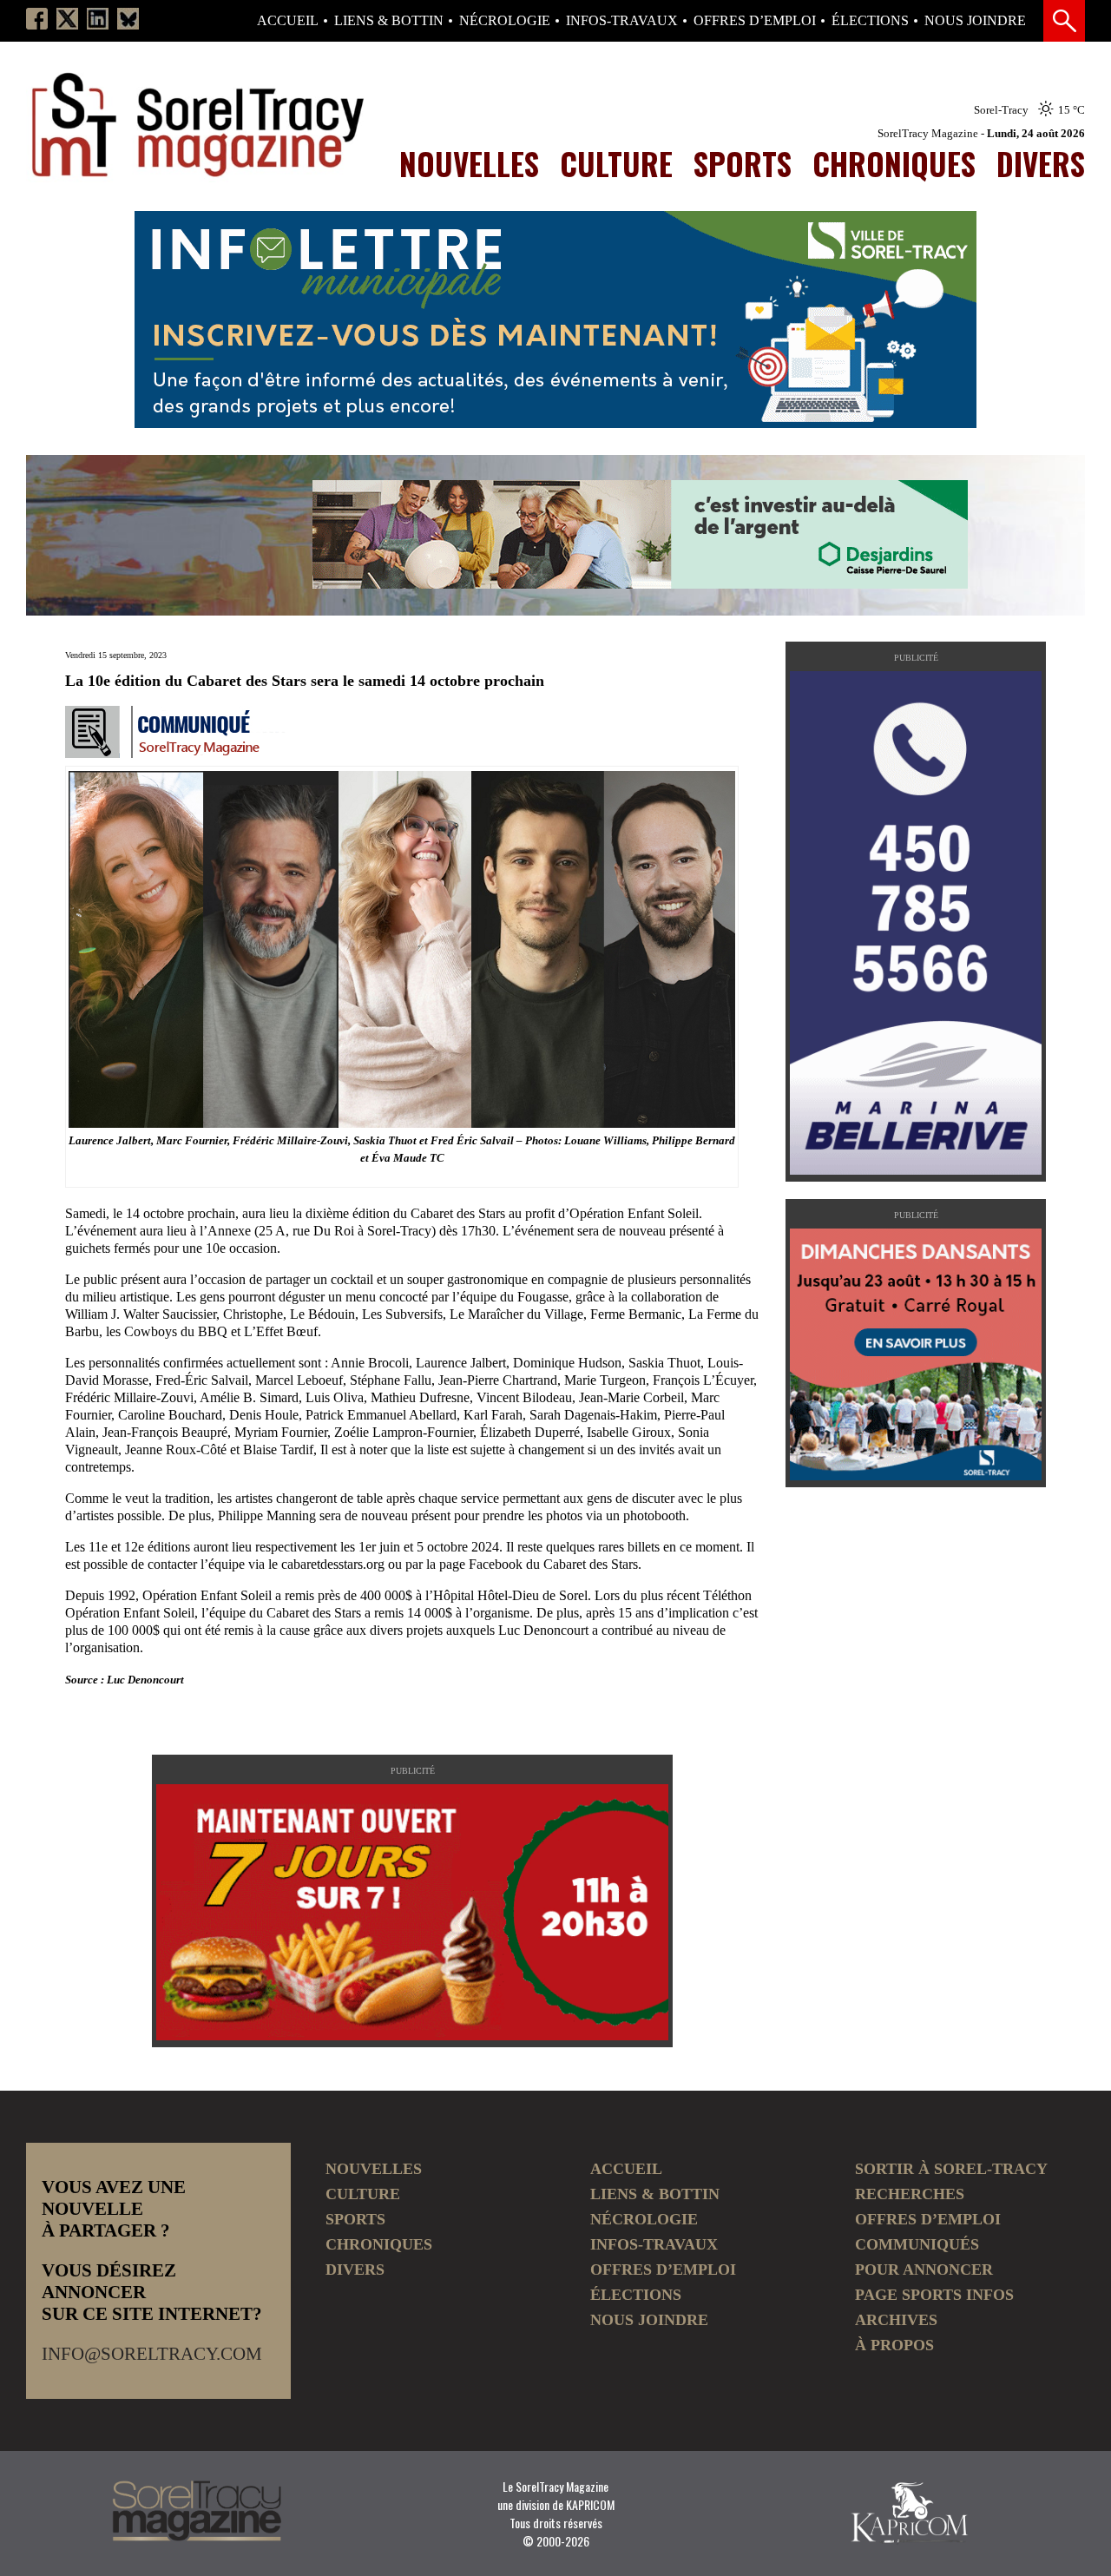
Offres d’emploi (755, 21)
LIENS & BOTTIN (389, 21)
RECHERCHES (910, 2194)
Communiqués (917, 2244)
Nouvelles (469, 163)
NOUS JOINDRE (975, 21)
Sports (743, 163)
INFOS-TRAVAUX (622, 21)
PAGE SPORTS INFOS (934, 2295)
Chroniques (894, 163)
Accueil (288, 21)
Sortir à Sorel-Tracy (951, 2169)
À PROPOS (894, 2345)
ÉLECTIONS (870, 21)
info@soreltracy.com (152, 2354)
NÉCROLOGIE (505, 21)
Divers (1041, 163)
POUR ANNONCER (924, 2270)
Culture (616, 163)
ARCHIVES (896, 2320)
